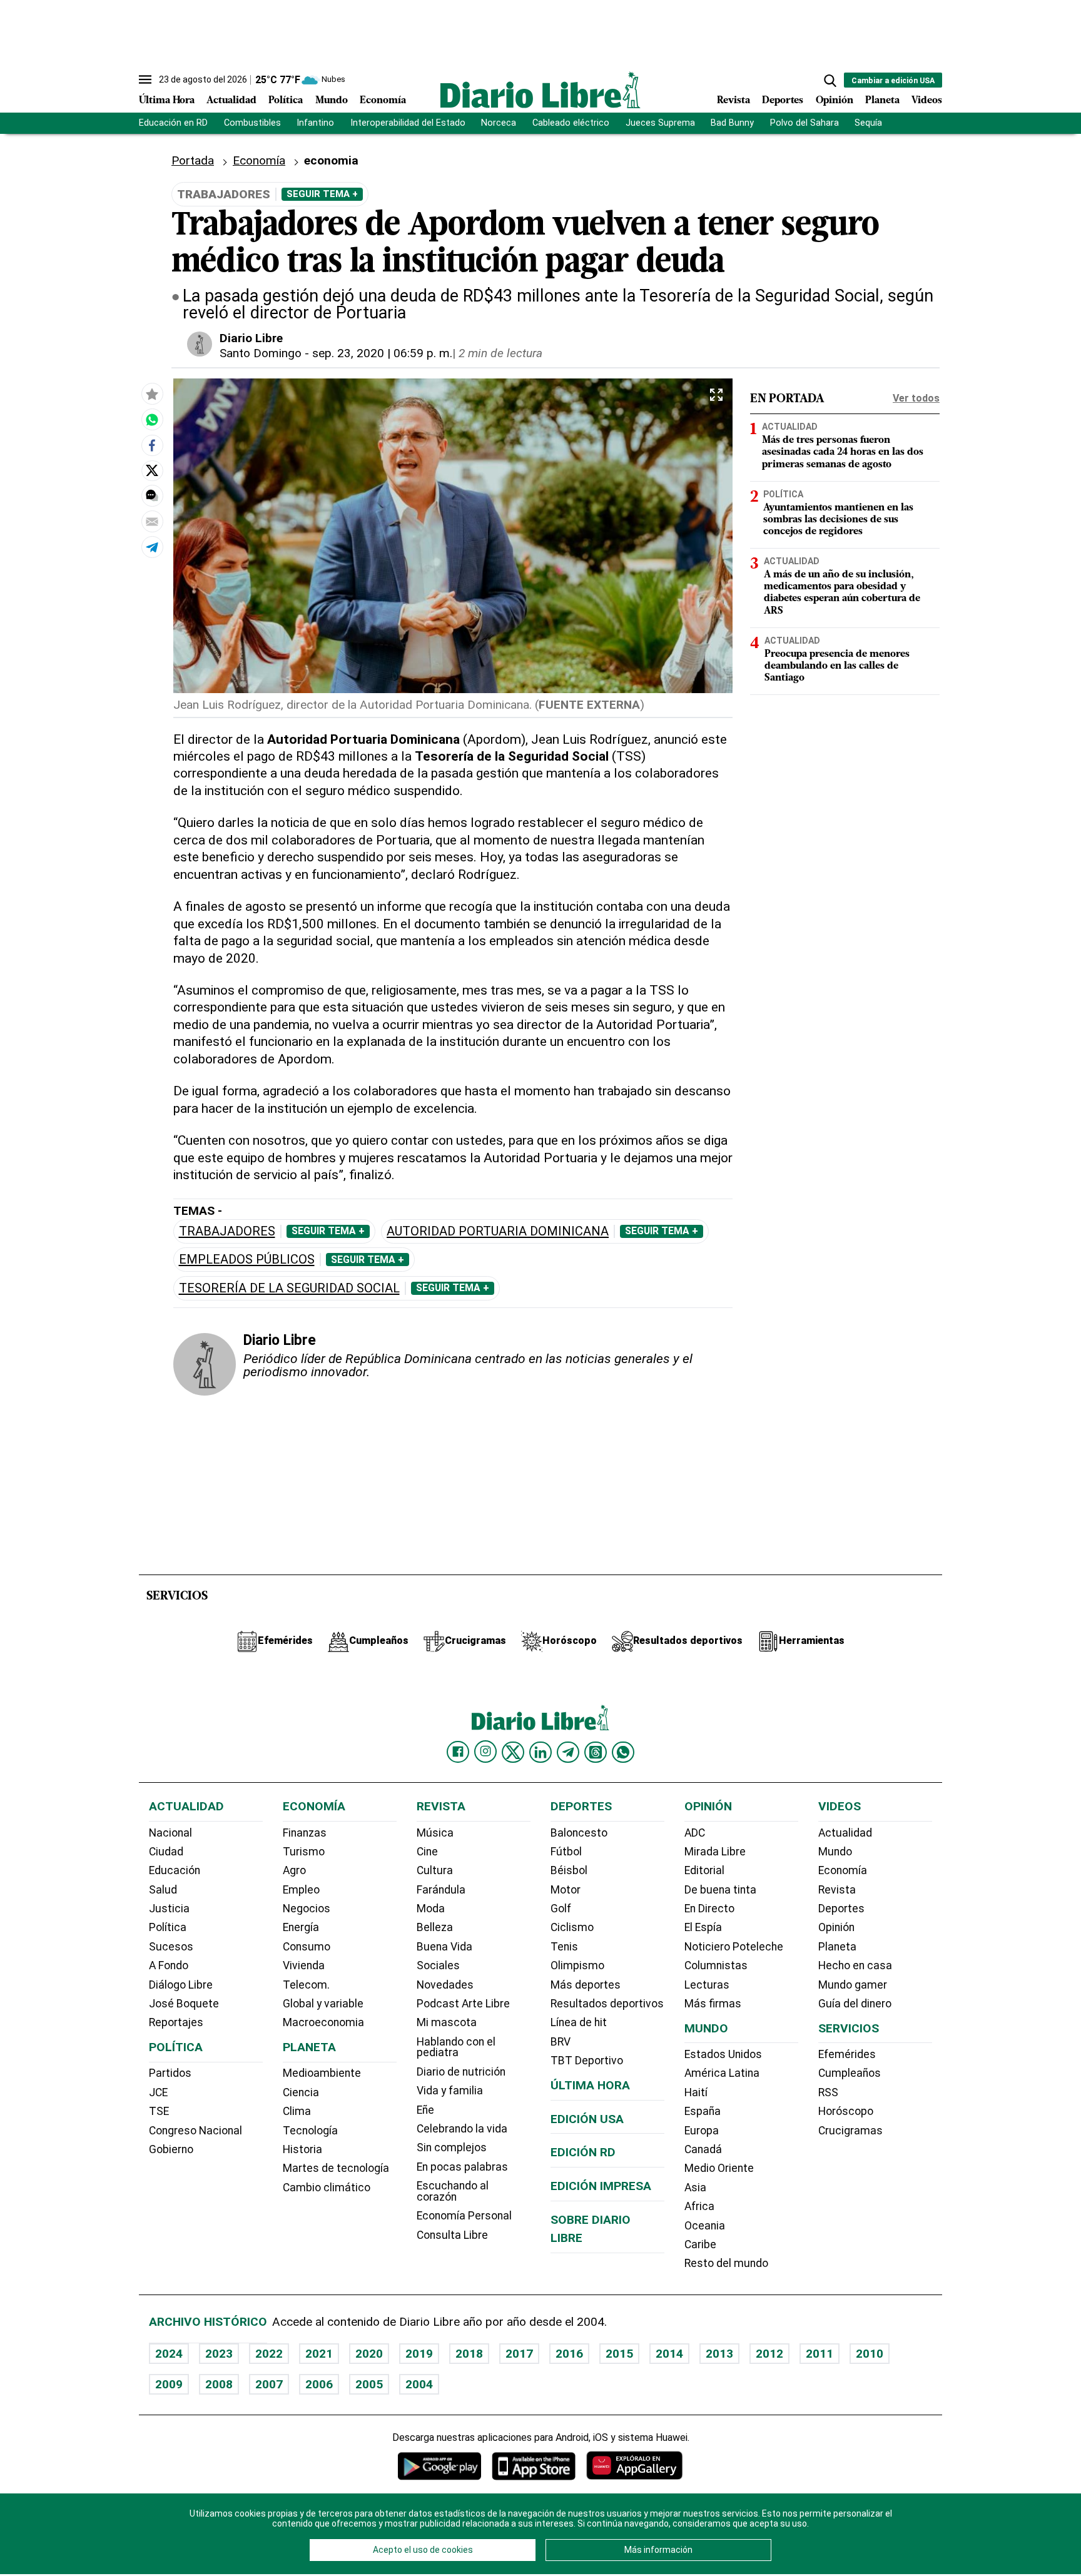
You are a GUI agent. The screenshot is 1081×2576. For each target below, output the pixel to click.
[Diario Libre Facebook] (458, 1752)
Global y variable (323, 2004)
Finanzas (305, 1833)
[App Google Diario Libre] (440, 2466)
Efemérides (847, 2054)
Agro (294, 1870)
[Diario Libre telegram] (568, 1752)
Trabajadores (227, 1231)
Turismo (304, 1852)
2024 (169, 2354)
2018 (469, 2354)
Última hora (590, 2085)
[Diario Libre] (540, 90)
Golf (561, 1909)
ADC (695, 1833)
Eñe (425, 2110)
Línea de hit (579, 2022)
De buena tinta (720, 1890)
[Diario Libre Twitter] (513, 1752)
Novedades (445, 1985)
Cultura (435, 1870)
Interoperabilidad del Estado (408, 123)
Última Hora (167, 101)
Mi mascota (447, 2022)
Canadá (703, 2149)
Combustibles (252, 123)
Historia (302, 2149)
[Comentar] (152, 495)
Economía (383, 101)
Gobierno (171, 2149)
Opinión (835, 101)
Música (435, 1833)
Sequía (868, 123)
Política (286, 101)
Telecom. (306, 1985)
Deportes (783, 101)
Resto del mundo (726, 2263)
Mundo (332, 101)
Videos (927, 101)
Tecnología (310, 2131)
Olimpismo (577, 1965)
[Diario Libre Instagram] (485, 1752)
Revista (733, 101)
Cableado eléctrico (571, 123)
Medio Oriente (719, 2168)
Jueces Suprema (660, 123)
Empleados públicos (247, 1260)
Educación (175, 1870)
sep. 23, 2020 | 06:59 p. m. (382, 353)
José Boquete (184, 2004)
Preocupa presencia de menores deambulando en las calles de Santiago (837, 666)
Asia (695, 2188)
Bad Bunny (732, 123)
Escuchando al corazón (453, 2191)
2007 (269, 2384)
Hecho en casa (855, 1965)
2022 (269, 2354)
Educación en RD (173, 123)
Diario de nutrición (461, 2072)
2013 (719, 2354)
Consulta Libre (452, 2235)
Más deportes (586, 1985)
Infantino (315, 123)
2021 (319, 2354)
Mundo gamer (853, 1985)
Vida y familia (450, 2091)
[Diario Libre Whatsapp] (623, 1752)
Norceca (499, 123)
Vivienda (304, 1965)
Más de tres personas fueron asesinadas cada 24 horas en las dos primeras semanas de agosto (843, 453)
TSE (159, 2111)
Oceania (705, 2226)
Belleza (435, 1927)
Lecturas (707, 1985)
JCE (158, 2092)
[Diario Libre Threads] (596, 1752)
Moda (431, 1909)
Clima (297, 2111)
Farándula (441, 1890)
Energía (301, 1927)
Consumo (307, 1947)
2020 (369, 2354)
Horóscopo (846, 2111)
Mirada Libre (715, 1852)
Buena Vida (444, 1947)
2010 (870, 2354)
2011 (820, 2354)
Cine (427, 1852)
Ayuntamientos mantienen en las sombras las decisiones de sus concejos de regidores (838, 520)
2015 (619, 2354)
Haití (696, 2092)
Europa (702, 2131)
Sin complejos (452, 2148)
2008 (219, 2384)
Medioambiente (322, 2073)
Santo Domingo (261, 353)
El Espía (703, 1927)
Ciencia (301, 2092)
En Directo (709, 1909)
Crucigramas (850, 2131)
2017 (519, 2354)
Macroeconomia (323, 2022)
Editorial (704, 1870)
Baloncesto (579, 1833)
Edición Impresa (601, 2186)
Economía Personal (464, 2216)
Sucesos (171, 1947)
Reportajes (176, 2022)
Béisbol (569, 1870)
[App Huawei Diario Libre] (634, 2466)
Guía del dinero (855, 2004)
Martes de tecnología (336, 2168)
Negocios (307, 1909)
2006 (319, 2384)
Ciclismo (572, 1927)
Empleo (301, 1890)
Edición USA (587, 2119)
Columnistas (716, 1965)
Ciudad (166, 1852)
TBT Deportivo (587, 2061)
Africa (699, 2206)
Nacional (170, 1833)
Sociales (438, 1965)
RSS (828, 2092)
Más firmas (713, 2004)
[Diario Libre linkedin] (540, 1752)
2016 (569, 2354)
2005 (369, 2384)
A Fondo (169, 1965)
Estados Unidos (723, 2054)
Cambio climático (327, 2188)
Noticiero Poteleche (734, 1947)
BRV (561, 2042)
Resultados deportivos (607, 2004)
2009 (169, 2384)
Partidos (170, 2073)
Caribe (700, 2244)
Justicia (169, 1909)
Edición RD (583, 2152)
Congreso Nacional (195, 2131)
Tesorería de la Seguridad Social (289, 1288)
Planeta (882, 101)
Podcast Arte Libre (463, 2004)
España (703, 2111)
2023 (219, 2354)
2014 (669, 2354)
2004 (419, 2384)
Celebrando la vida (462, 2129)
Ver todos (916, 398)
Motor (566, 1890)
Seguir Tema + (322, 194)
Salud (163, 1890)
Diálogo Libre (181, 1985)
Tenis (564, 1947)
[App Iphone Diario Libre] (534, 2466)
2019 (419, 2354)
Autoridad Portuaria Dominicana (498, 1231)
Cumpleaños (850, 2073)
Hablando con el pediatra (456, 2047)
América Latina (722, 2073)
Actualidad (231, 101)
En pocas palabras (462, 2167)
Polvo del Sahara (804, 123)
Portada (193, 160)
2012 (769, 2354)
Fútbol (566, 1852)
